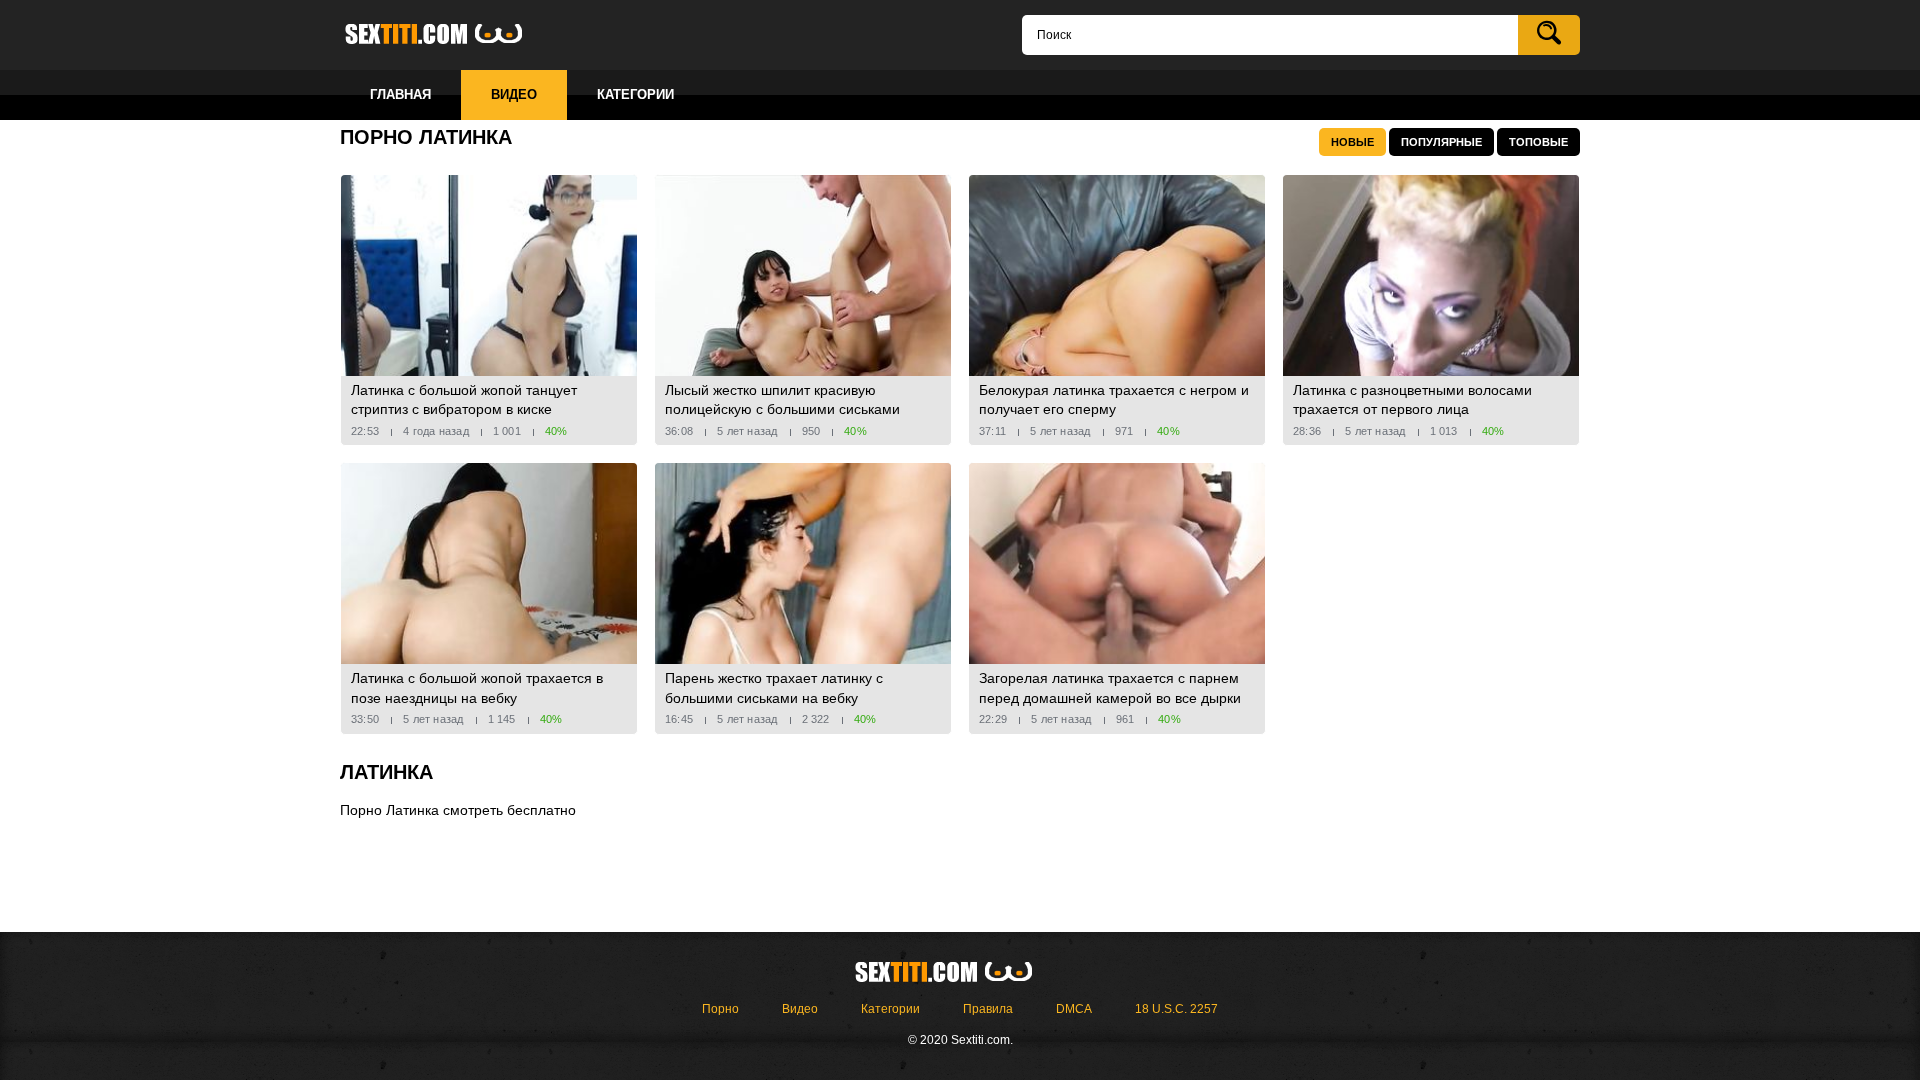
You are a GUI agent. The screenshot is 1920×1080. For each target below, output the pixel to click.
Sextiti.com (450, 35)
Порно (720, 1009)
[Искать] (1549, 35)
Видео (800, 1009)
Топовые (1538, 142)
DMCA (1074, 1009)
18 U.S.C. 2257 (1176, 1009)
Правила (988, 1009)
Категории (890, 1009)
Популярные (1441, 142)
